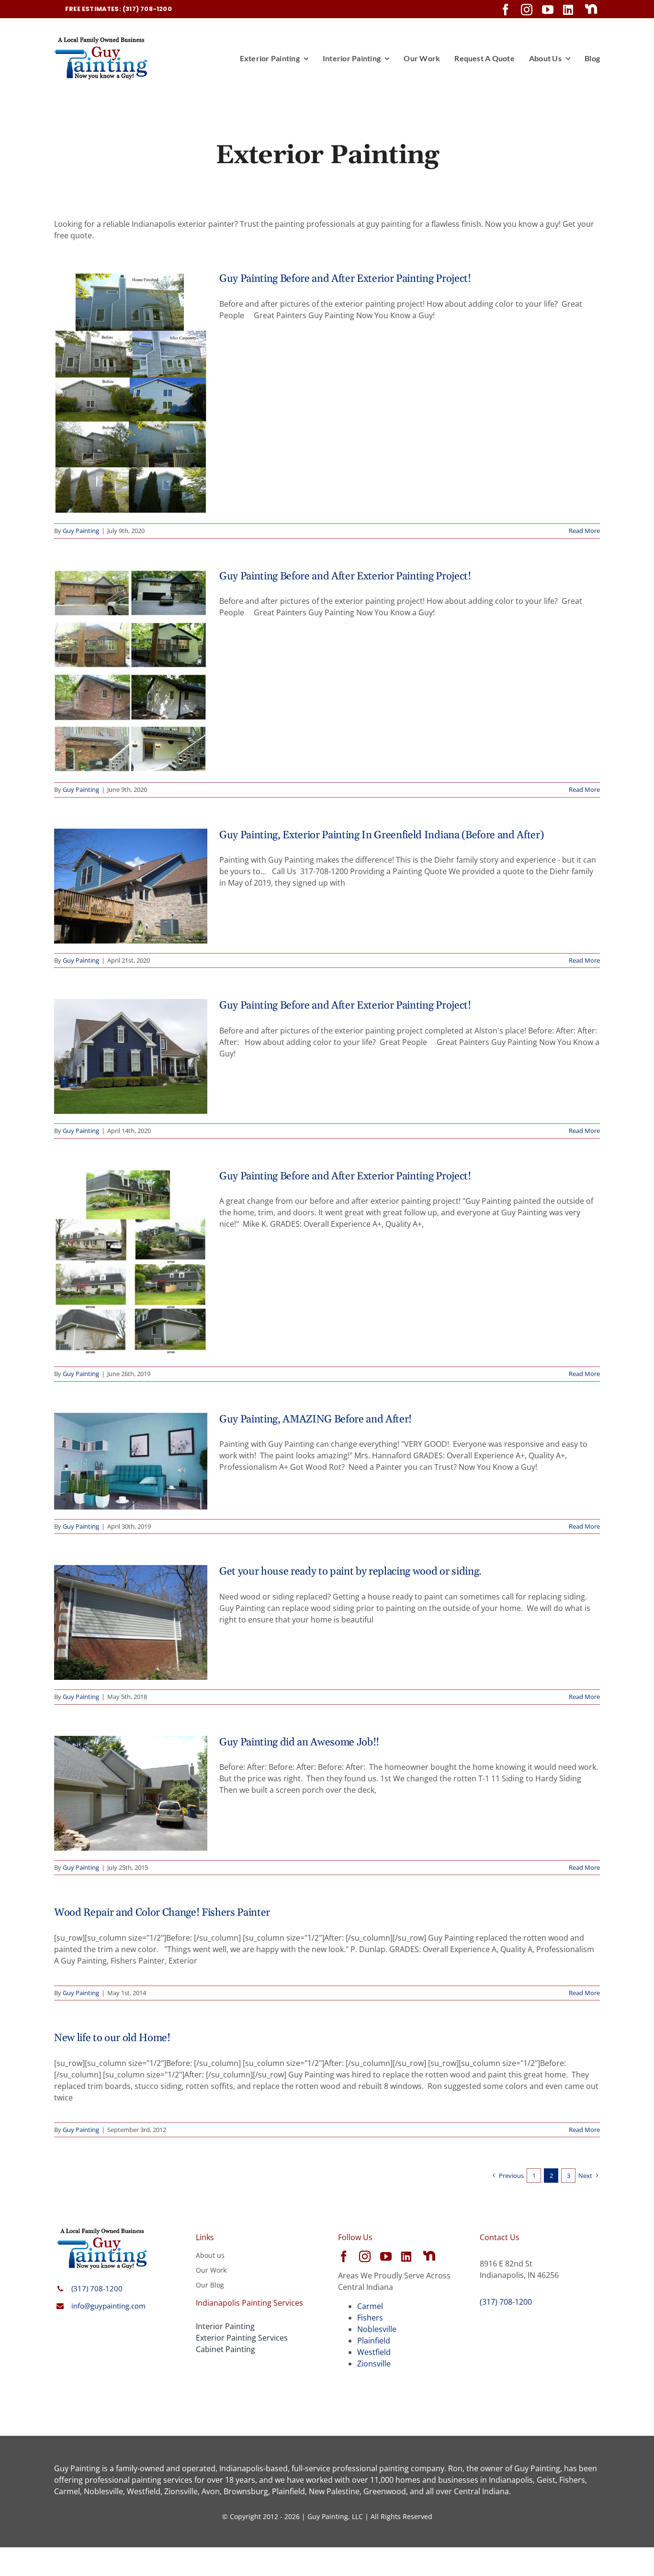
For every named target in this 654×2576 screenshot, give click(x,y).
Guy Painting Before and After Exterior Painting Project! (345, 279)
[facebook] (506, 10)
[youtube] (548, 10)
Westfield (374, 2352)
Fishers (370, 2318)
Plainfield (374, 2341)
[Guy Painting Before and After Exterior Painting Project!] (131, 393)
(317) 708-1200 (97, 2288)
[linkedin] (568, 10)
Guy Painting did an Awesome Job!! (299, 1743)
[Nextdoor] (591, 9)
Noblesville (377, 2329)
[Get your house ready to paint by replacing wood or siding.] (131, 1622)
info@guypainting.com (108, 2306)
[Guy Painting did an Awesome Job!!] (131, 1793)
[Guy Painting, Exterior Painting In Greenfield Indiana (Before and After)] (131, 886)
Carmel (370, 2306)
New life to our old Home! (112, 2038)
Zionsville (374, 2364)
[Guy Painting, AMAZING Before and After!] (131, 1461)
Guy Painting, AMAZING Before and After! (316, 1420)
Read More (584, 531)
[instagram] (527, 10)
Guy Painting (81, 531)
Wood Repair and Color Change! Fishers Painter (162, 1913)
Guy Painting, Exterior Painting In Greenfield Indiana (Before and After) (381, 835)
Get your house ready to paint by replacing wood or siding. (350, 1572)
